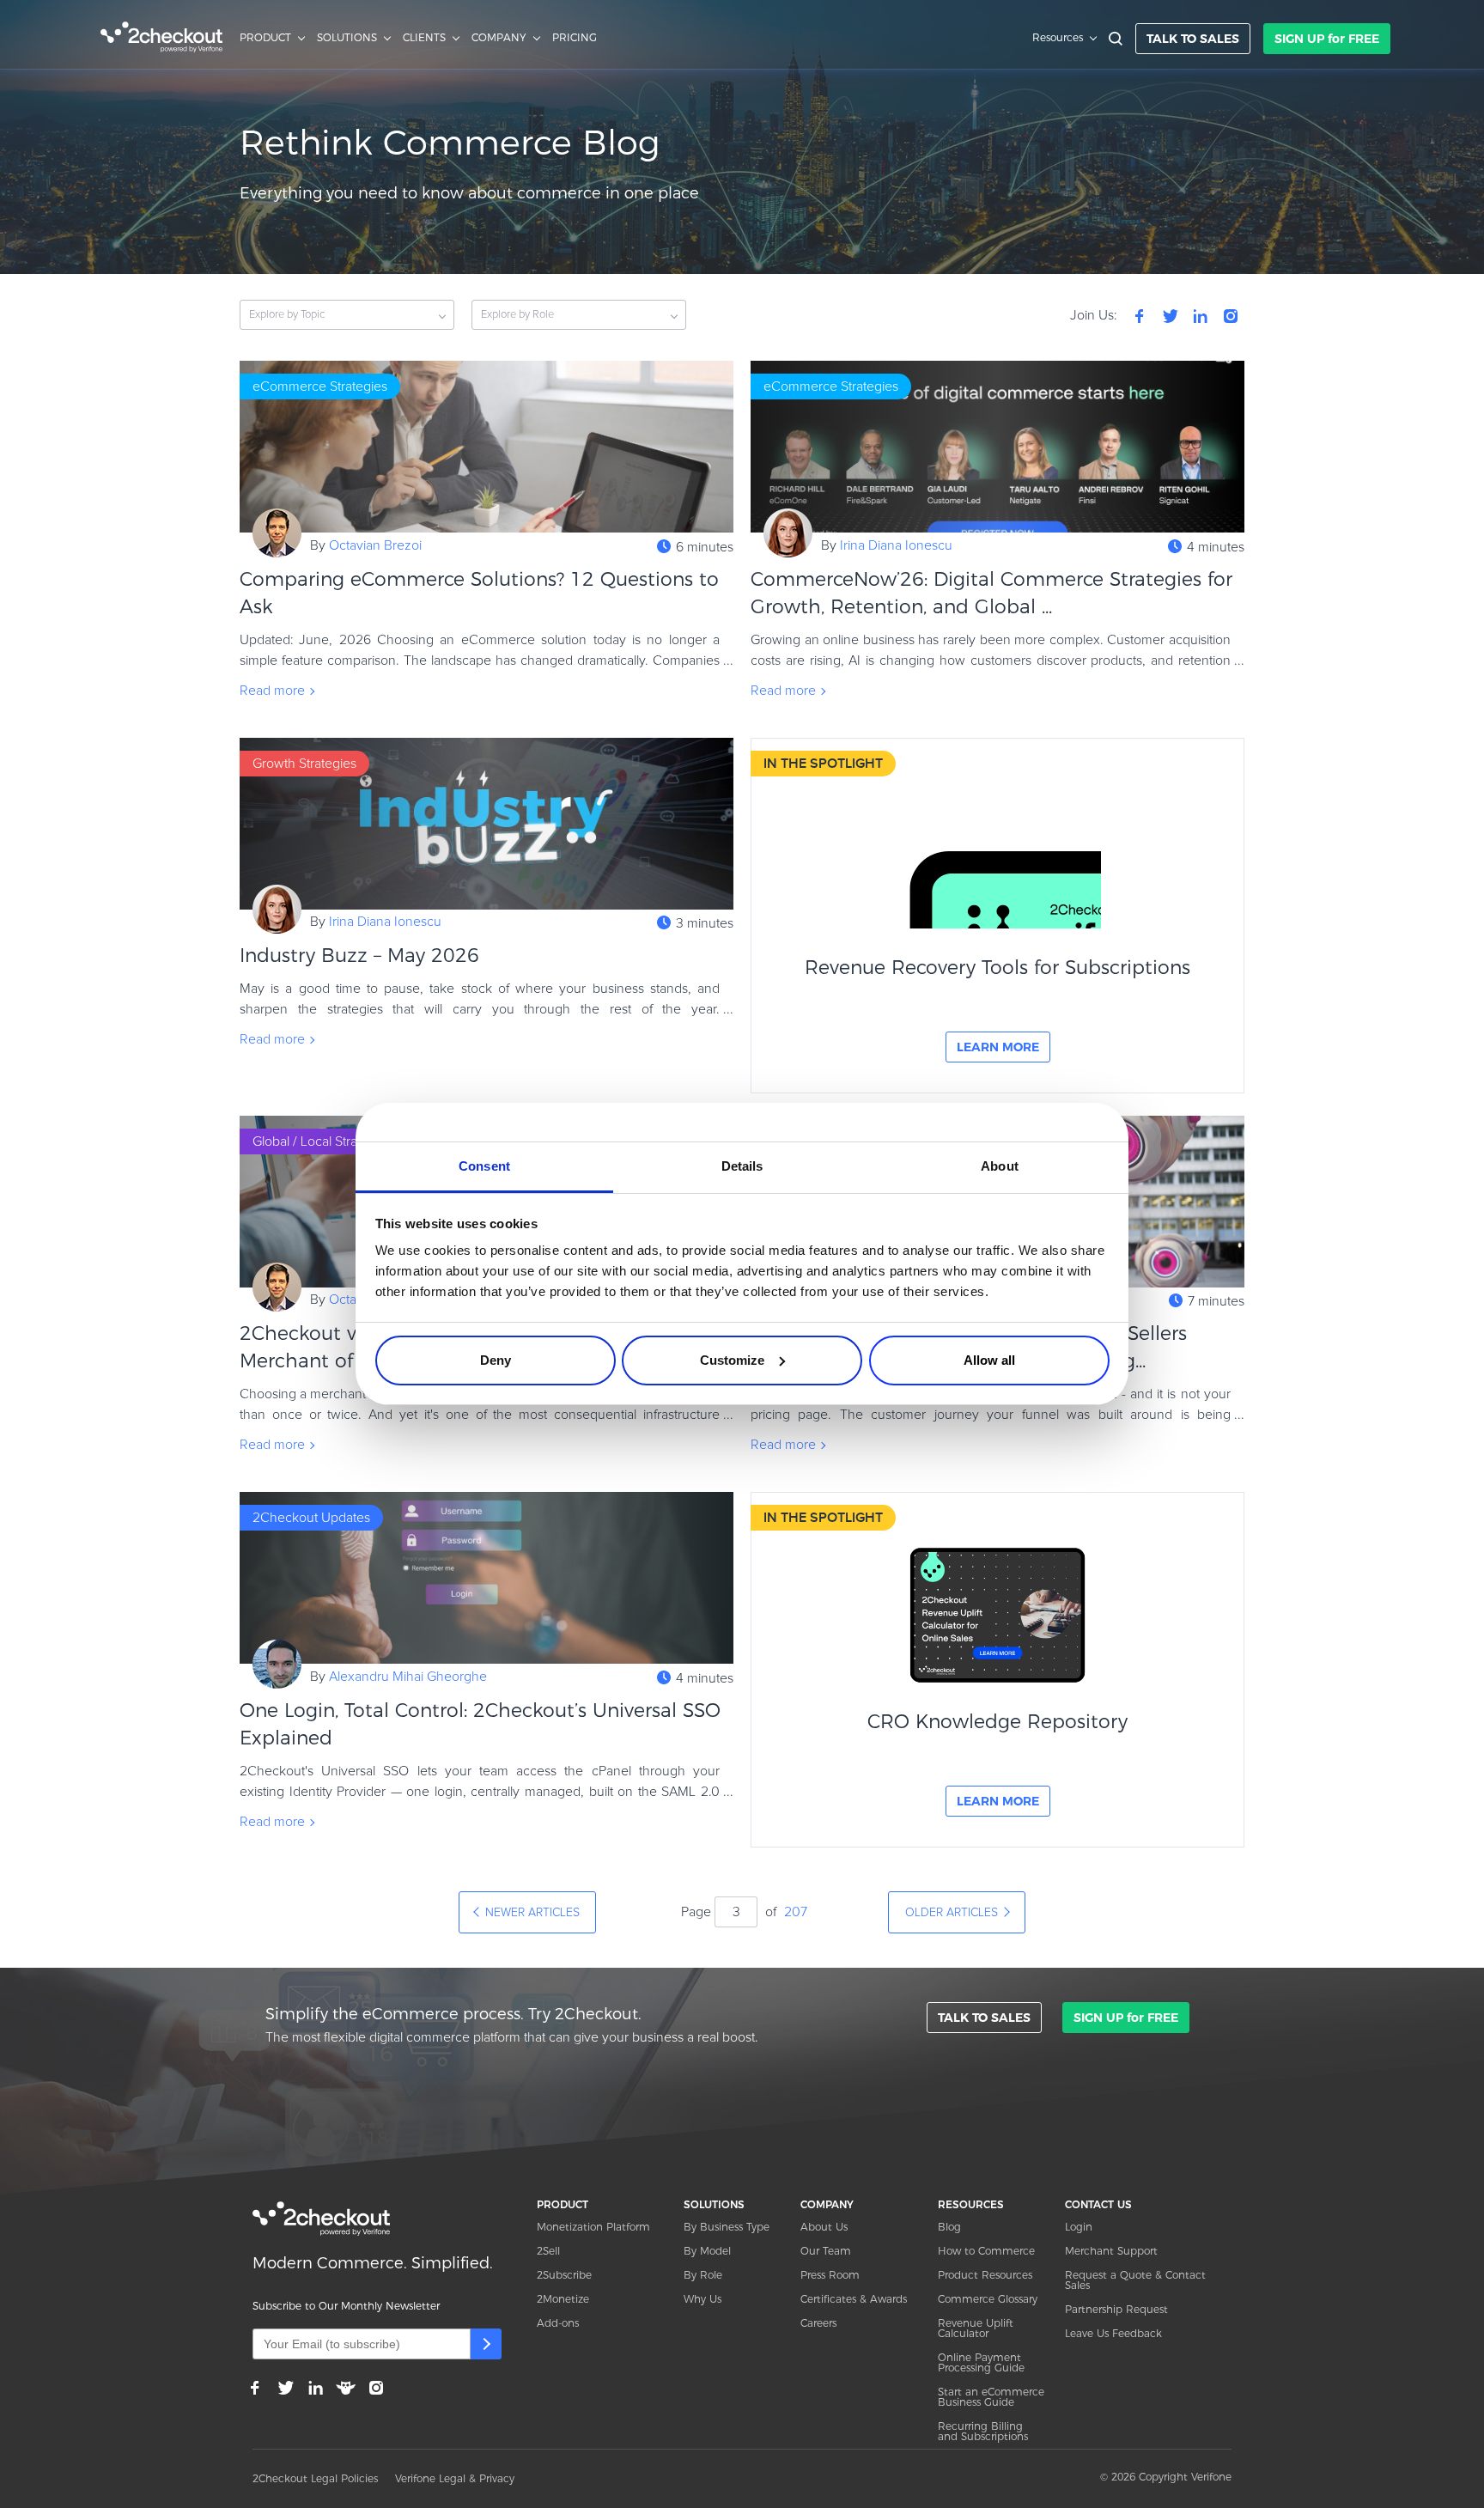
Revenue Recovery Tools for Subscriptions (997, 968)
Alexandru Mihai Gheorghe (408, 1677)
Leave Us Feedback (1113, 2333)
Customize (732, 1360)
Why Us (702, 2299)
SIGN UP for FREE (1327, 39)
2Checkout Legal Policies (315, 2478)
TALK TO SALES (1193, 39)
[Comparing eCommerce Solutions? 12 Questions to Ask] (487, 447)
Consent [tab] (484, 1166)
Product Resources (985, 2275)
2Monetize (563, 2299)
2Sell (548, 2251)
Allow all (989, 1360)
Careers (818, 2323)
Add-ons (558, 2323)
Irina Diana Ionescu (896, 545)
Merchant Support (1111, 2251)
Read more (272, 691)
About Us (824, 2227)
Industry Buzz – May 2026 (359, 956)
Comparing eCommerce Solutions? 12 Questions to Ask (479, 593)
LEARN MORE (998, 1047)
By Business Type (727, 2227)
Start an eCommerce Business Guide (991, 2397)
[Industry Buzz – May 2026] (487, 824)
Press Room (830, 2275)
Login (1079, 2227)
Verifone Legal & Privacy (455, 2478)
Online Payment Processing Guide (981, 2362)
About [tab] (1000, 1166)
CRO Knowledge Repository (997, 1722)
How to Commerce (986, 2251)
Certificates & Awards (854, 2299)
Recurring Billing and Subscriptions (983, 2431)
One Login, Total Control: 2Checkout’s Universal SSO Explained (480, 1724)
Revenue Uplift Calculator (976, 2328)
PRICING (575, 38)
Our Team (826, 2251)
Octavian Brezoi (375, 545)
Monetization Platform (593, 2227)
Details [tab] (742, 1166)
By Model (707, 2251)
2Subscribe (564, 2275)
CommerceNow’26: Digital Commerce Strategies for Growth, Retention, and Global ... (991, 593)
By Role (703, 2275)
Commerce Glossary (988, 2299)
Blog (949, 2227)
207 (796, 1912)
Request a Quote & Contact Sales (1135, 2280)
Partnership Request (1116, 2309)
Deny (496, 1360)
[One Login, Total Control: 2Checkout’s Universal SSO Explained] (487, 1578)
